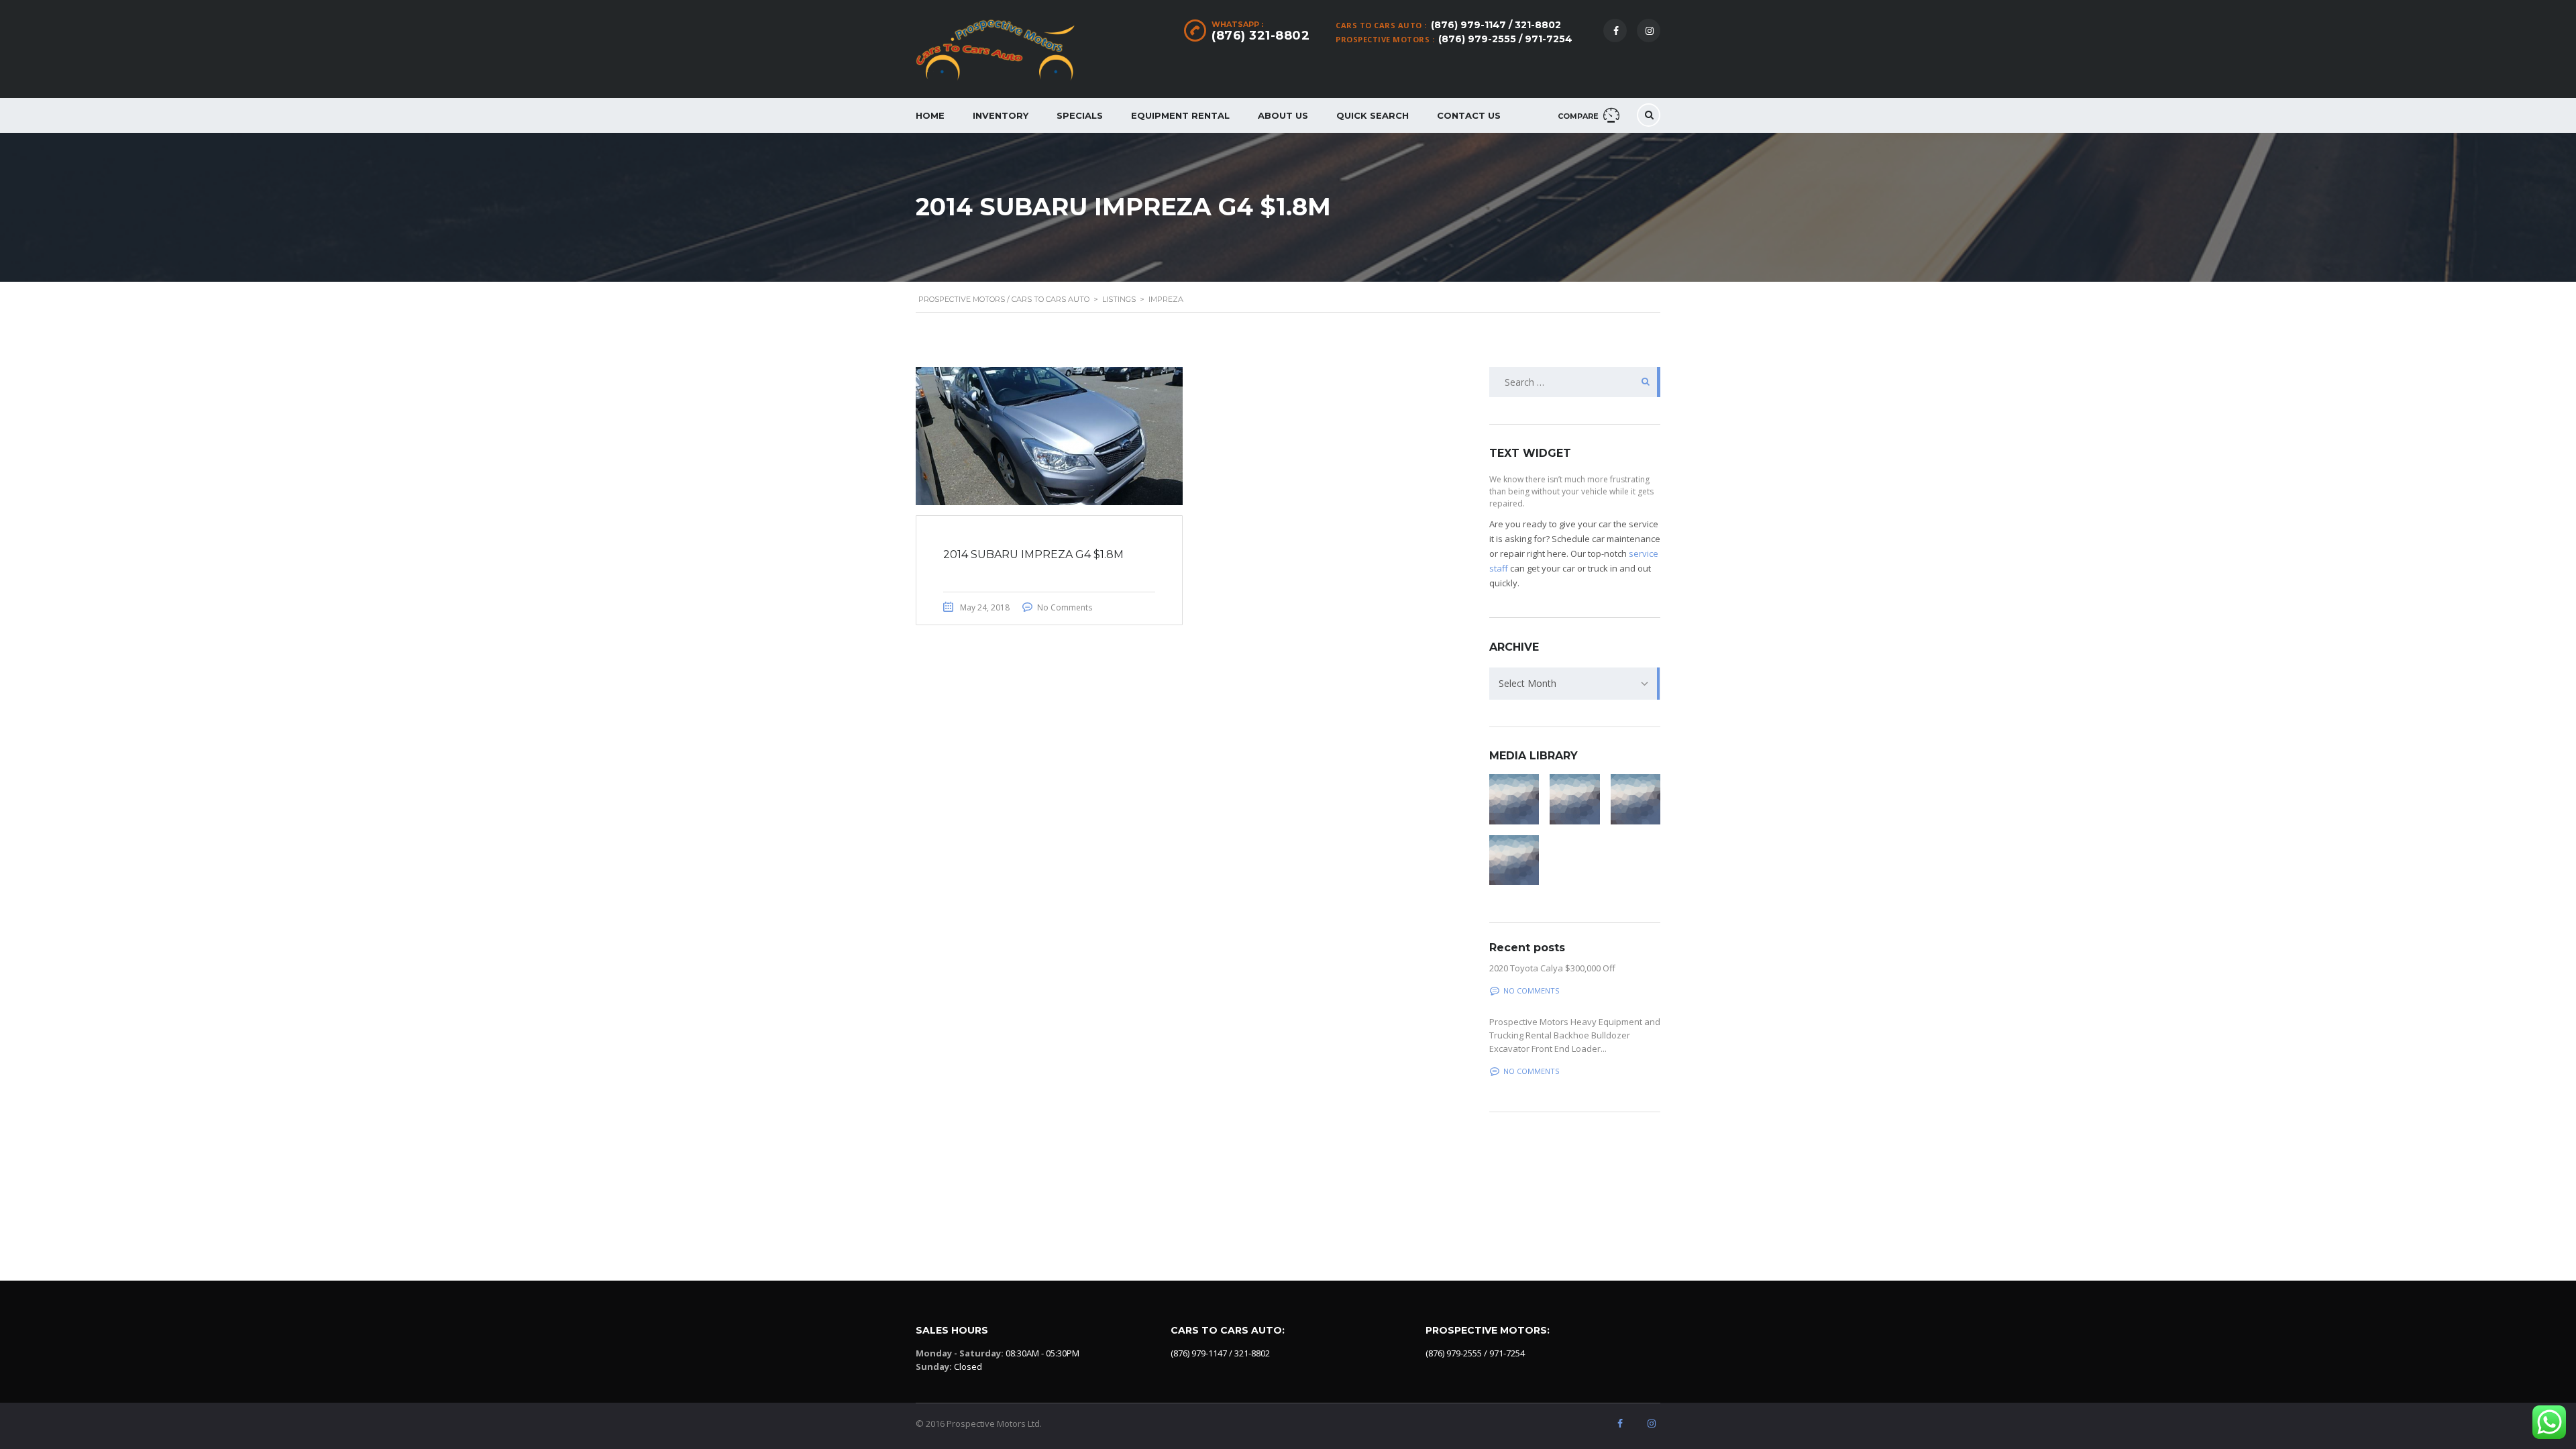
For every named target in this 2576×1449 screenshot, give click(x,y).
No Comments (1065, 607)
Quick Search (1373, 115)
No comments (1531, 990)
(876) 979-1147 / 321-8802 (1496, 25)
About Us (1283, 115)
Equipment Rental (1180, 115)
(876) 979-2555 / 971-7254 (1505, 39)
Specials (1080, 115)
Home (930, 115)
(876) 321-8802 (1260, 36)
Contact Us (1469, 115)
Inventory (1001, 115)
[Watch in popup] (1514, 799)
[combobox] (1575, 684)
